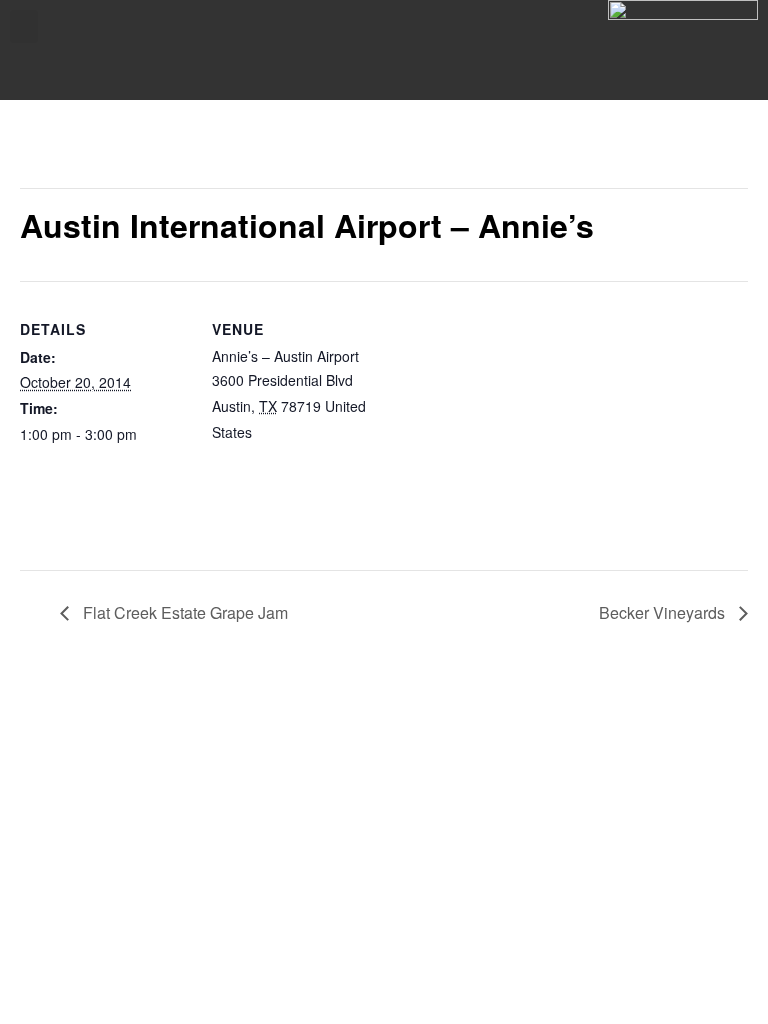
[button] (24, 26)
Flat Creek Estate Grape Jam (183, 612)
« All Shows (64, 151)
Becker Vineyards (664, 612)
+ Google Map (301, 432)
